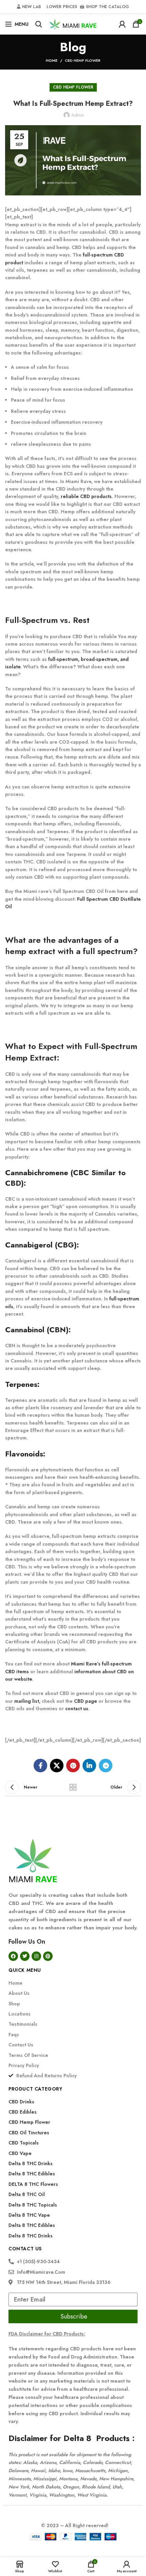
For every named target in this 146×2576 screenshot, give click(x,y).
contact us (77, 1709)
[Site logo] (73, 23)
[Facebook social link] (40, 1766)
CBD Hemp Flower (83, 60)
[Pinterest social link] (73, 1766)
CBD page (86, 1701)
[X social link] (57, 1766)
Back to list (73, 1787)
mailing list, (27, 1701)
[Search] (39, 24)
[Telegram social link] (106, 1766)
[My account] (122, 24)
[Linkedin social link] (89, 1766)
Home (52, 60)
